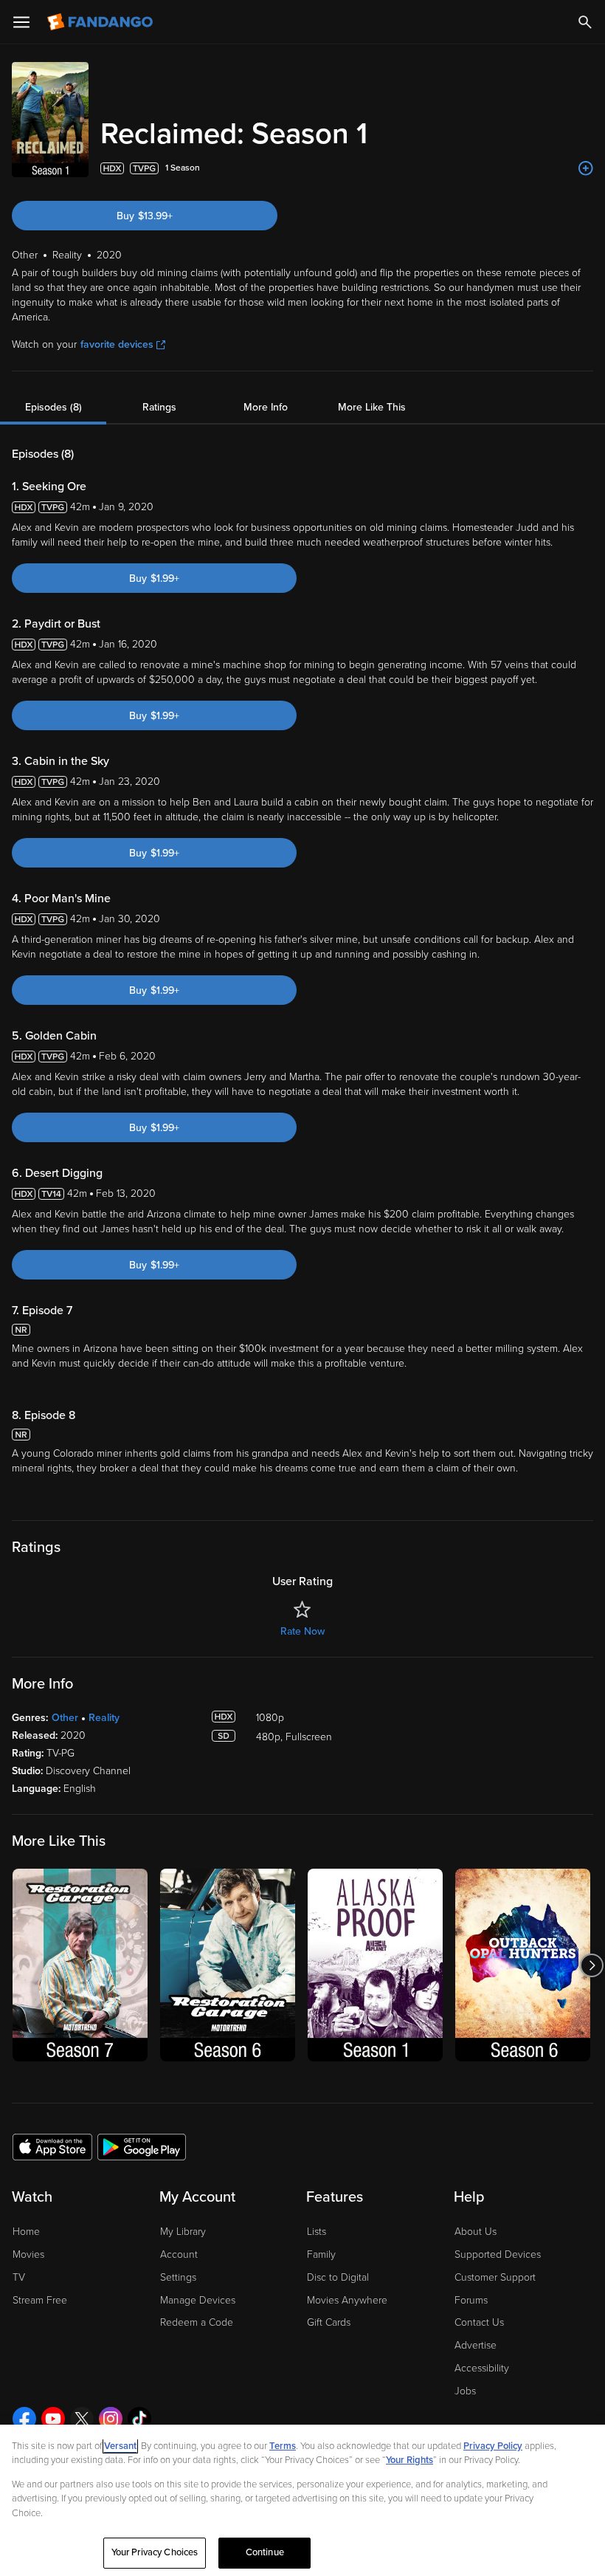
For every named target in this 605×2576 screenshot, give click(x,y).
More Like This (372, 407)
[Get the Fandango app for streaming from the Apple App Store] (52, 2146)
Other (65, 1718)
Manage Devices (198, 2300)
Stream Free (40, 2300)
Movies (28, 2254)
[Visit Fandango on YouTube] (53, 2419)
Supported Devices (498, 2254)
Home (26, 2232)
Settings (178, 2277)
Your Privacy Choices (155, 2552)
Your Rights (409, 2460)
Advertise (476, 2345)
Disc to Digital (338, 2277)
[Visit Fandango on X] (82, 2419)
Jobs (465, 2391)
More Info (266, 407)
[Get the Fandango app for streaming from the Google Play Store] (142, 2146)
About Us (476, 2232)
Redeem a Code (197, 2322)
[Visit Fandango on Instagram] (111, 2419)
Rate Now (302, 1631)
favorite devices (117, 344)
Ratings (159, 407)
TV (19, 2277)
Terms (283, 2446)
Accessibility (482, 2368)
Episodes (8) (53, 407)
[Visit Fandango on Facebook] (24, 2419)
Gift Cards (329, 2322)
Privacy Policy (493, 2446)
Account (179, 2254)
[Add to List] (586, 168)
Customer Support (495, 2277)
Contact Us (479, 2322)
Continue (265, 2552)
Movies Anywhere (347, 2300)
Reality (104, 1718)
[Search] (585, 22)
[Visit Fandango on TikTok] (139, 2419)
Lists (317, 2232)
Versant (120, 2446)
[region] (302, 2500)
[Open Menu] (21, 22)
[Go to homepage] (101, 22)
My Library (183, 2232)
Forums (471, 2300)
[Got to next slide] (591, 1965)
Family (321, 2254)
